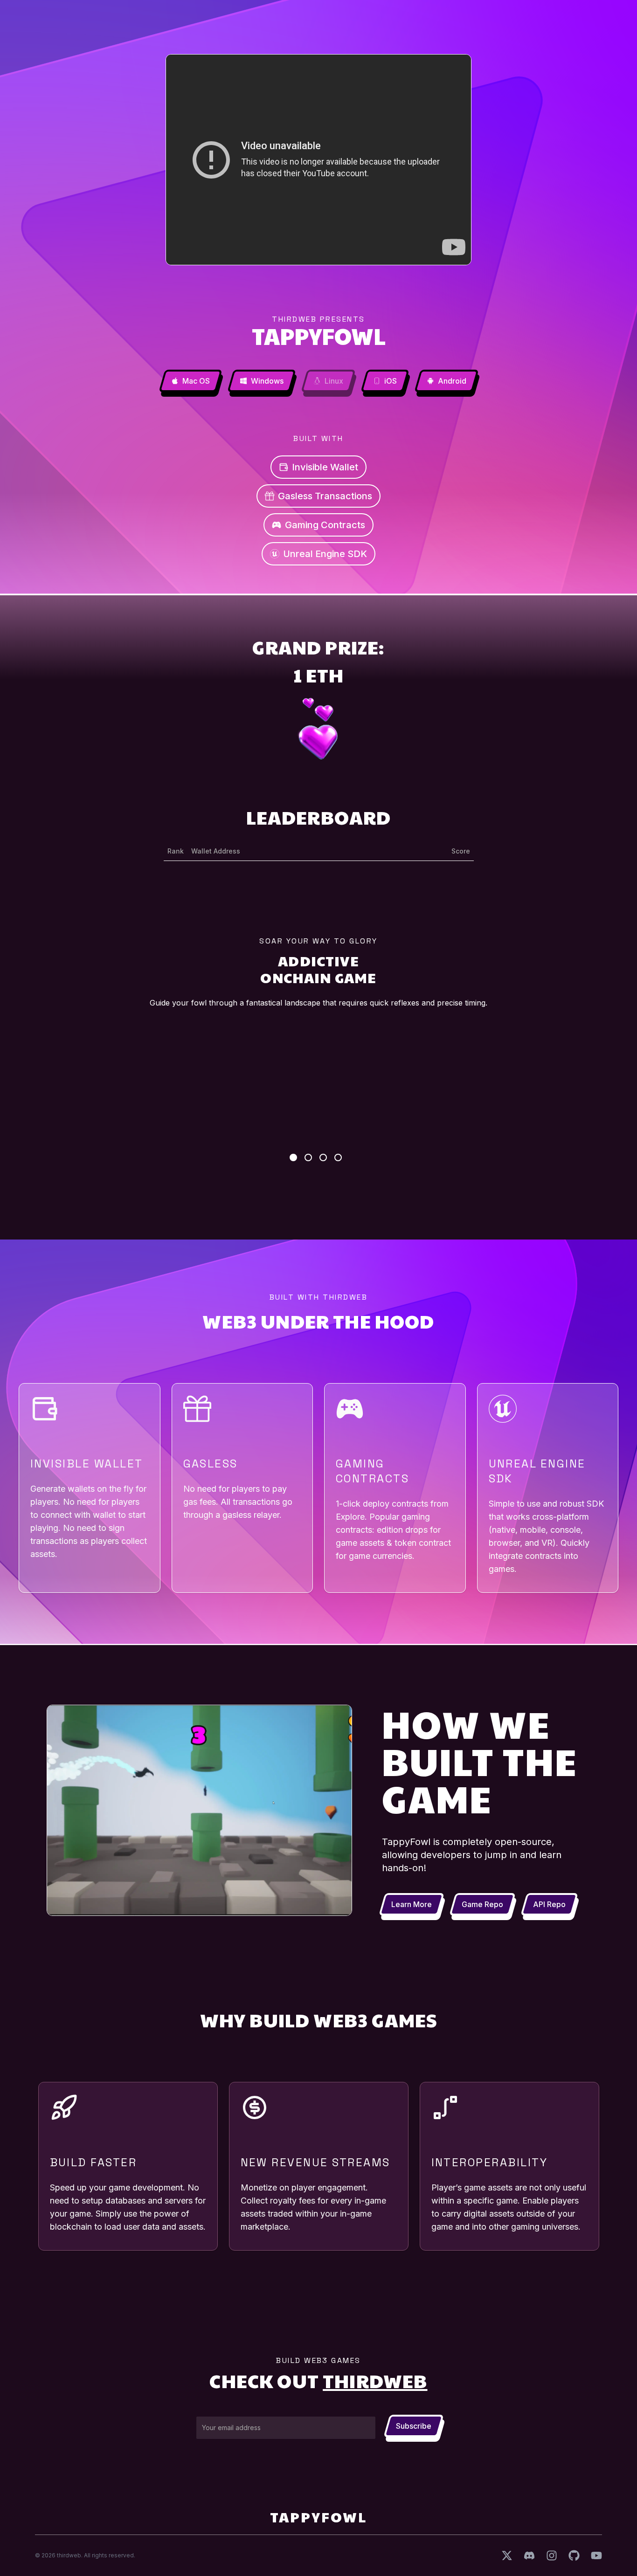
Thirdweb (375, 2380)
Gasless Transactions (325, 496)
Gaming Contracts (325, 525)
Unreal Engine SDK (325, 554)
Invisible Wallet (325, 467)
